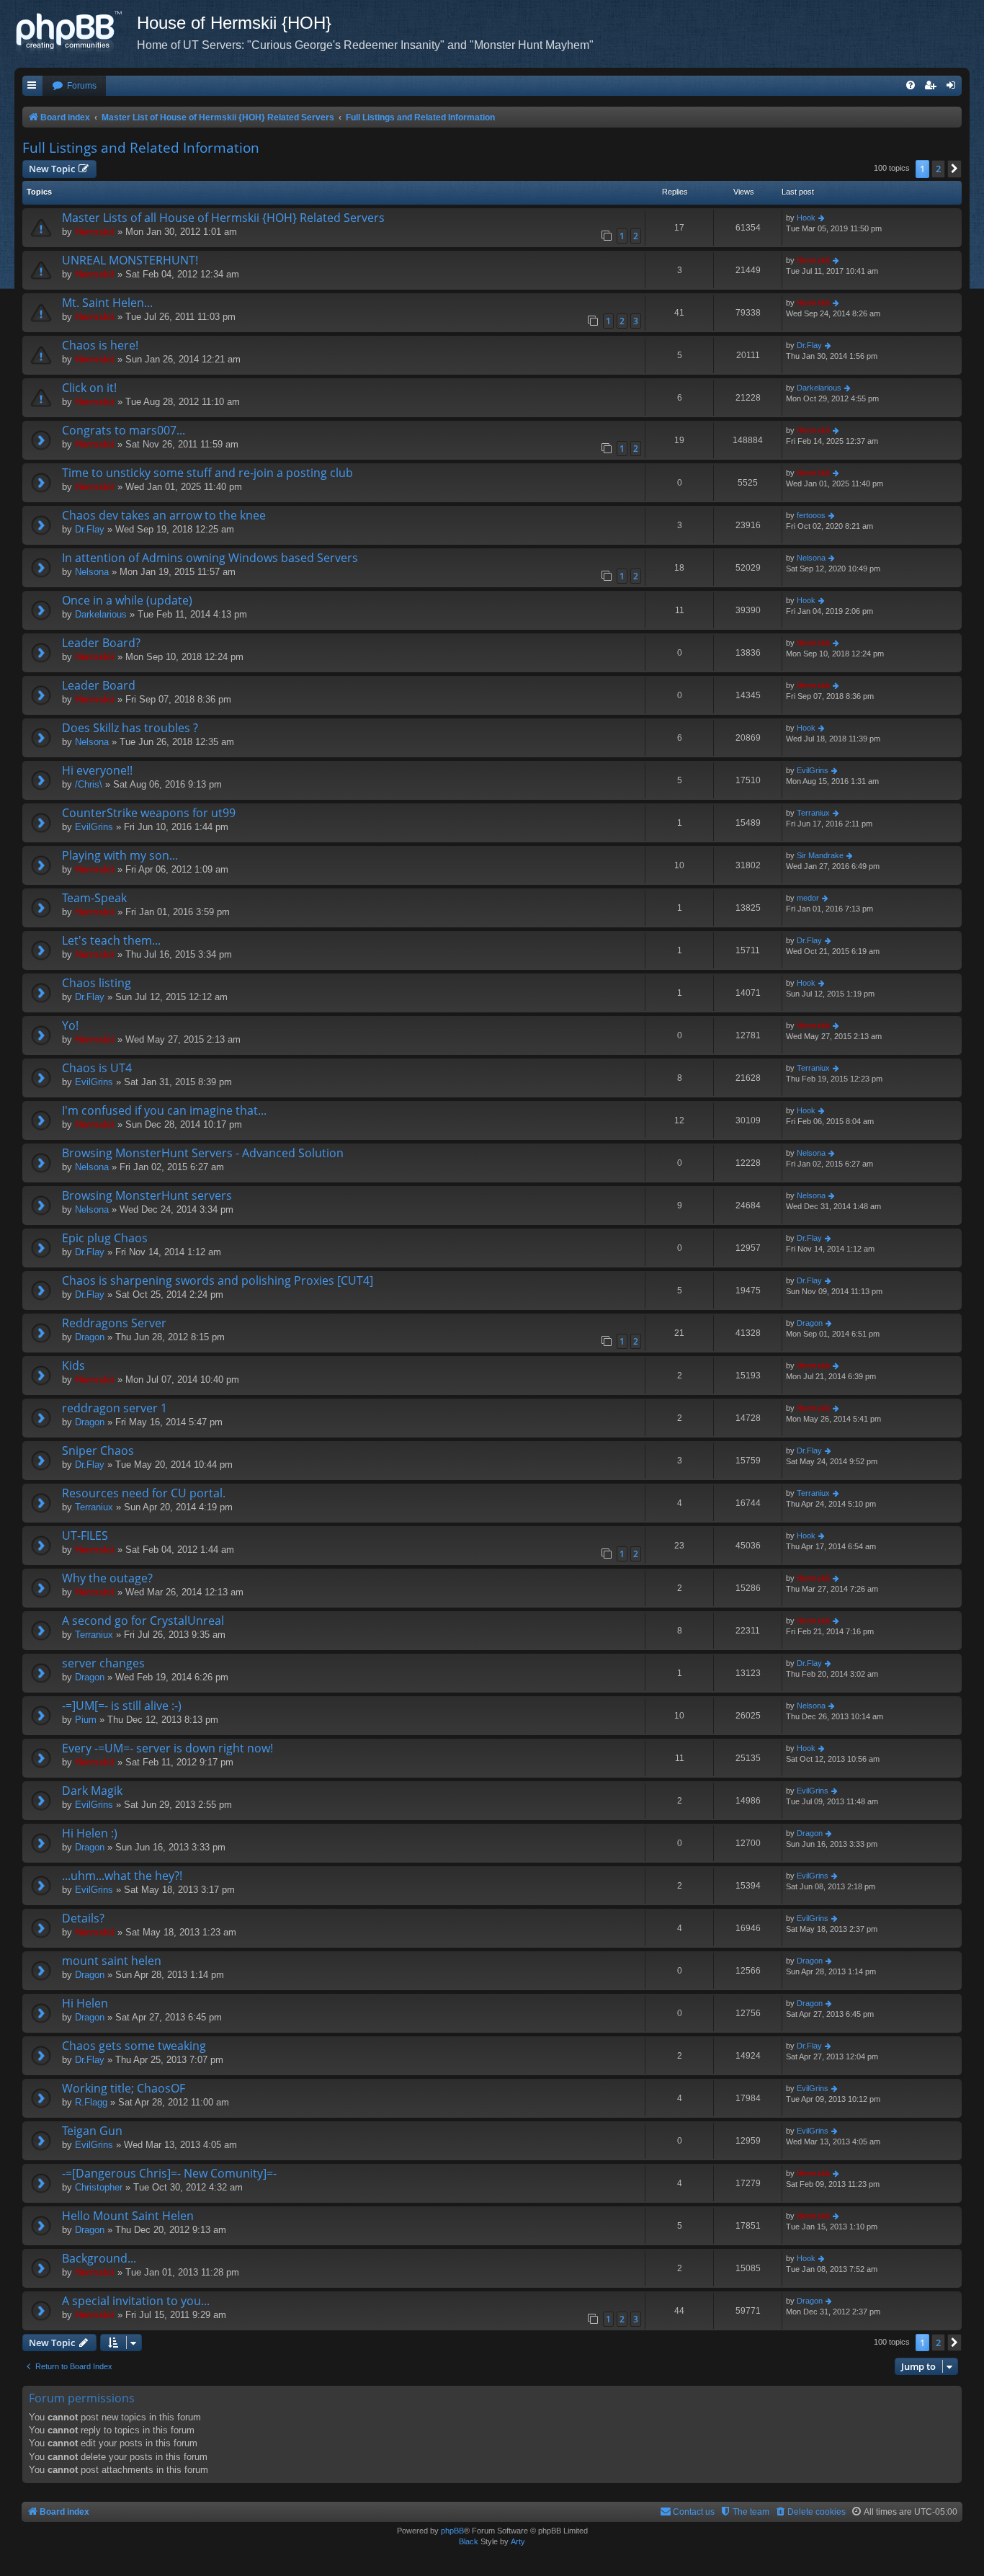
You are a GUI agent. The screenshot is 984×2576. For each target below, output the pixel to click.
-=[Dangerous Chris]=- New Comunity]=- (169, 2173)
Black (469, 2541)
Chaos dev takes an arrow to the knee (164, 515)
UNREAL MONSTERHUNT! (130, 260)
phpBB (452, 2531)
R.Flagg (91, 2102)
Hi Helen (85, 2003)
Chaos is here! (100, 345)
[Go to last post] (822, 218)
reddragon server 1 (115, 1408)
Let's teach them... (111, 940)
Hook (806, 218)
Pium (86, 1720)
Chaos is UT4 (97, 1068)
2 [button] (938, 169)
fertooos (811, 515)
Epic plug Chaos (105, 1238)
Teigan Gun (92, 2131)
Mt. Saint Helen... (107, 303)
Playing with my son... (120, 855)
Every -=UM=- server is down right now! (167, 1748)
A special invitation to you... (136, 2301)
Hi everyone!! (97, 770)
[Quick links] (32, 86)
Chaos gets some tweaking (134, 2046)
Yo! (70, 1025)
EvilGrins (813, 770)
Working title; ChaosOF (124, 2088)
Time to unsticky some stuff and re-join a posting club (207, 473)
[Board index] (76, 32)
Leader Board (99, 685)
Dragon (90, 1337)
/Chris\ (89, 784)
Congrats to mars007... (124, 430)
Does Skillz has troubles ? (130, 728)
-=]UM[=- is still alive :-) (122, 1706)
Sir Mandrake (820, 855)
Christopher (99, 2187)
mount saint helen (112, 1961)
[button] (954, 169)
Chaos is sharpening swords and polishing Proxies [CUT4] (218, 1280)
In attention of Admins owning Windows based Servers (210, 558)
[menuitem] (74, 86)
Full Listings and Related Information (141, 148)
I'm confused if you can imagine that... (164, 1110)
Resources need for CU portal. (144, 1493)
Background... (99, 2258)
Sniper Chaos (98, 1450)
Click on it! (89, 388)
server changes (103, 1663)
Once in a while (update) (127, 600)
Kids (73, 1365)
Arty (518, 2541)
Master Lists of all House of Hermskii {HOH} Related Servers (223, 218)
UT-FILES (85, 1536)
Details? (83, 1918)
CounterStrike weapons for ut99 (149, 813)
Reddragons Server (114, 1323)
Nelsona (92, 572)
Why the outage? (107, 1578)
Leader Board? (101, 643)
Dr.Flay (809, 345)
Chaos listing (97, 983)
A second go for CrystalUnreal (143, 1621)
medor (808, 898)
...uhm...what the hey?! (122, 1876)
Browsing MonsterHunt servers (147, 1195)
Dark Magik (92, 1791)
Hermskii (95, 232)
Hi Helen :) (90, 1833)
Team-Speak (94, 898)
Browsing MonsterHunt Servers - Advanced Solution (203, 1153)
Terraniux (813, 813)
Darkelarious (819, 388)
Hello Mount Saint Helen (128, 2216)
